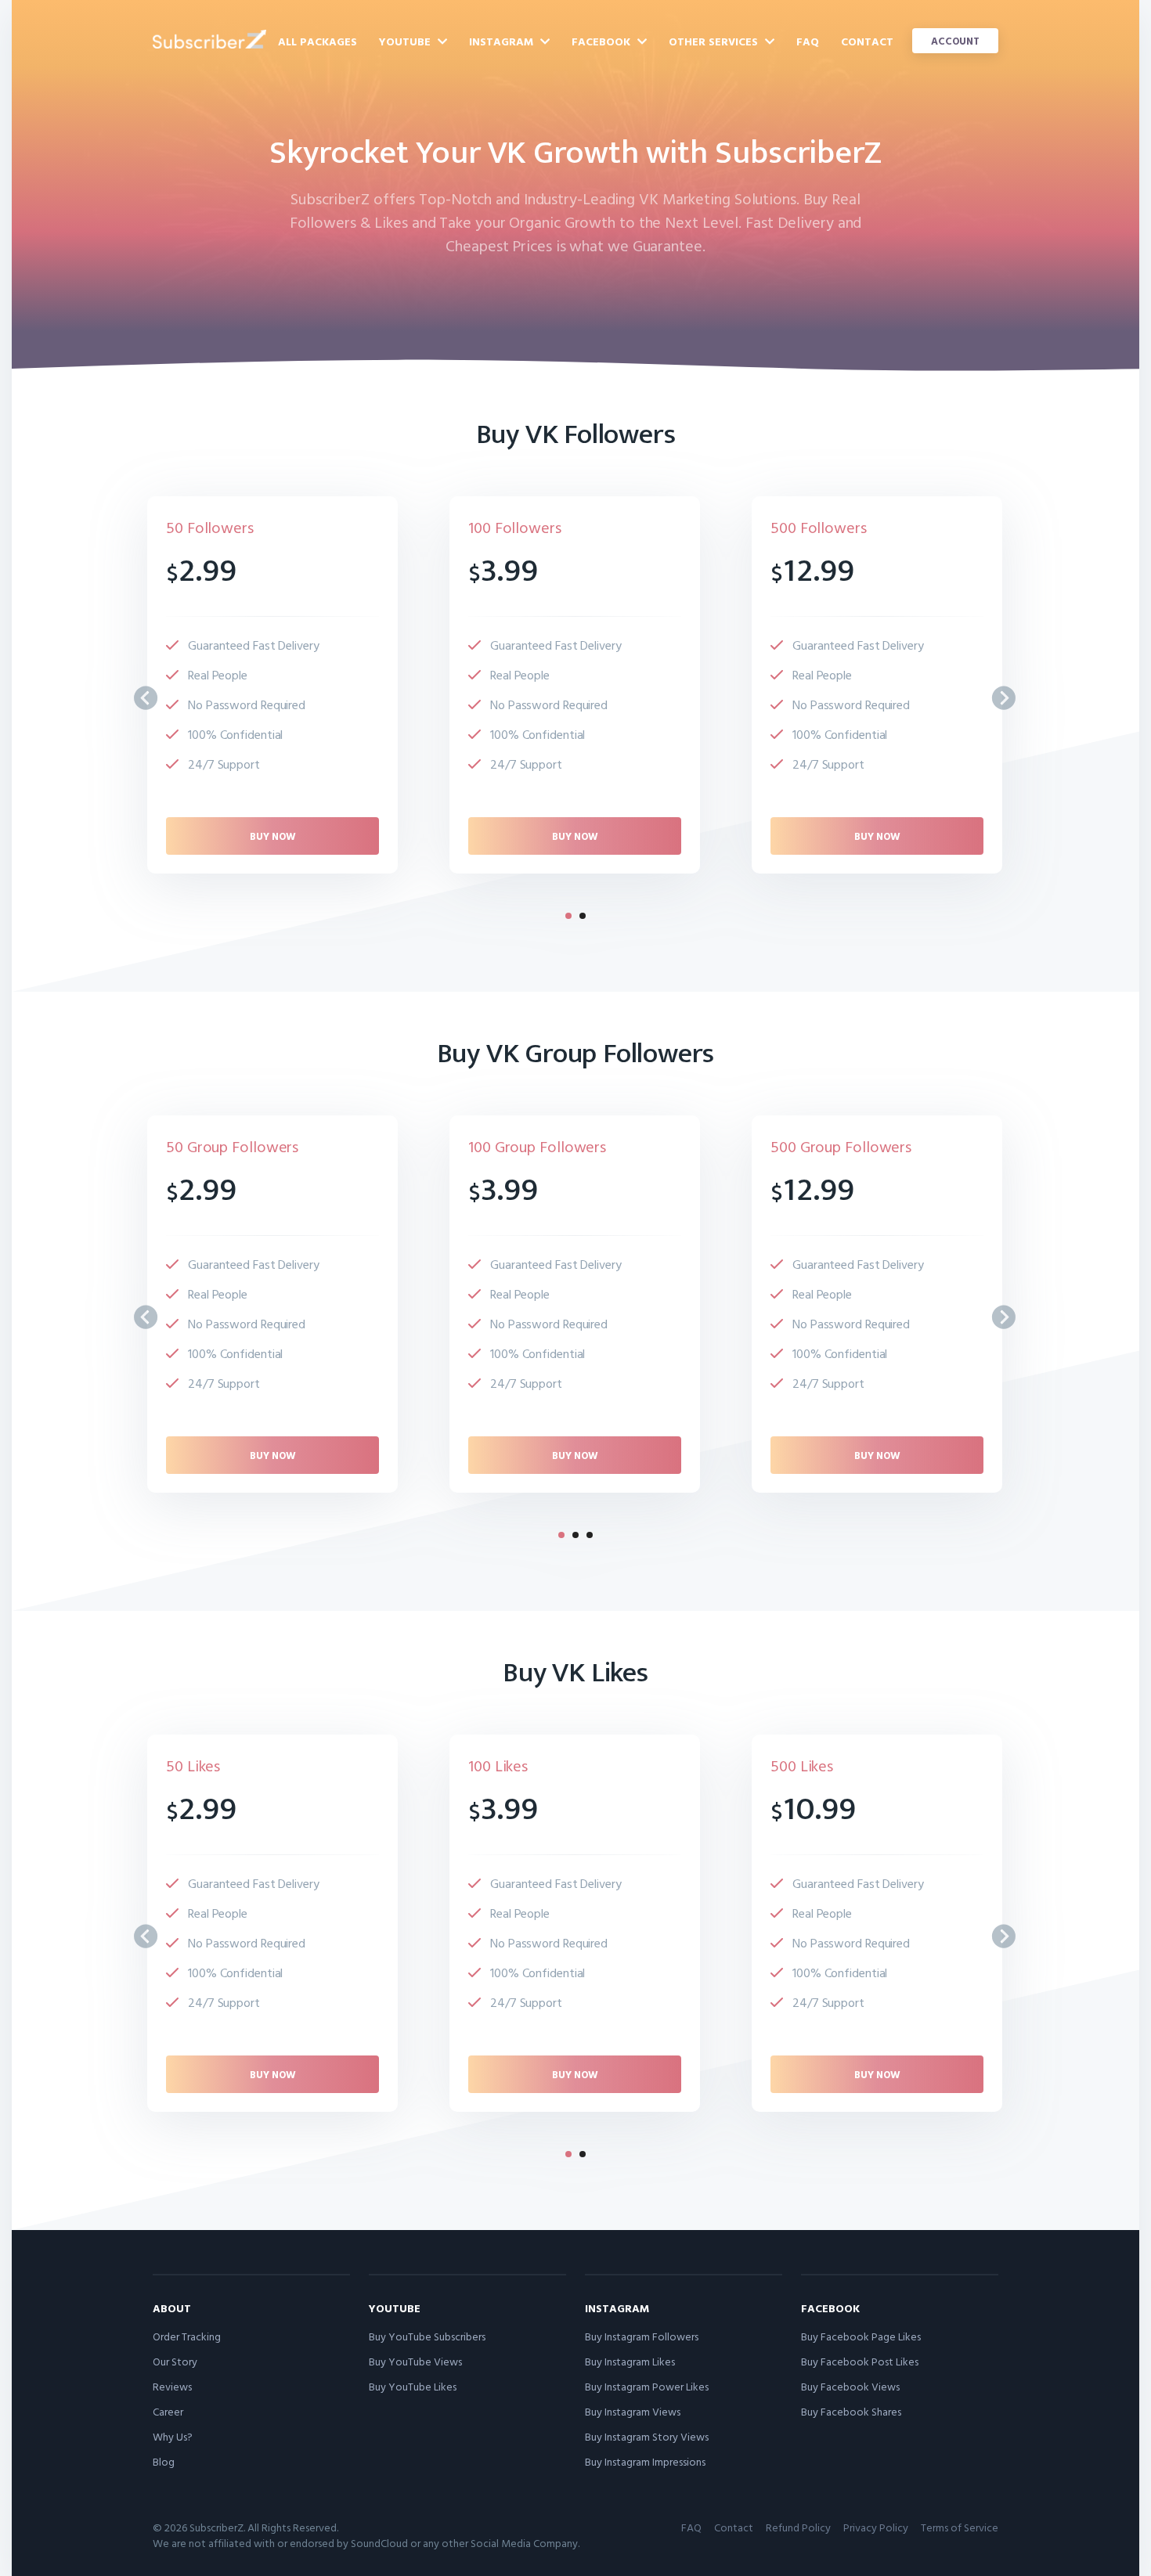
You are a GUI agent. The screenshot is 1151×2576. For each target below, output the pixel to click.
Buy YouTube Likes (413, 2386)
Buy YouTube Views (415, 2361)
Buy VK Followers (576, 434)
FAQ (808, 41)
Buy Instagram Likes (630, 2361)
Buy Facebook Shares (851, 2411)
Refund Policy (798, 2527)
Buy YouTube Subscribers (427, 2336)
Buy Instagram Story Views (647, 2436)
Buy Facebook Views (850, 2386)
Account (955, 41)
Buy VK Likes (575, 1673)
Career (168, 2411)
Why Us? (173, 2436)
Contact (867, 41)
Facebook (603, 41)
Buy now (273, 836)
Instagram (503, 41)
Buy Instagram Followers (642, 2336)
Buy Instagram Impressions (645, 2461)
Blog (164, 2461)
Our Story (175, 2361)
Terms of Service (960, 2527)
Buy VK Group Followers (576, 1054)
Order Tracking (187, 2336)
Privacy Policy (876, 2527)
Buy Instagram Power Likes (647, 2386)
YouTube (406, 41)
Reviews (172, 2386)
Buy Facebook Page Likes (861, 2336)
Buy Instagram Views (633, 2411)
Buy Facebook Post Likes (860, 2361)
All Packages (318, 41)
